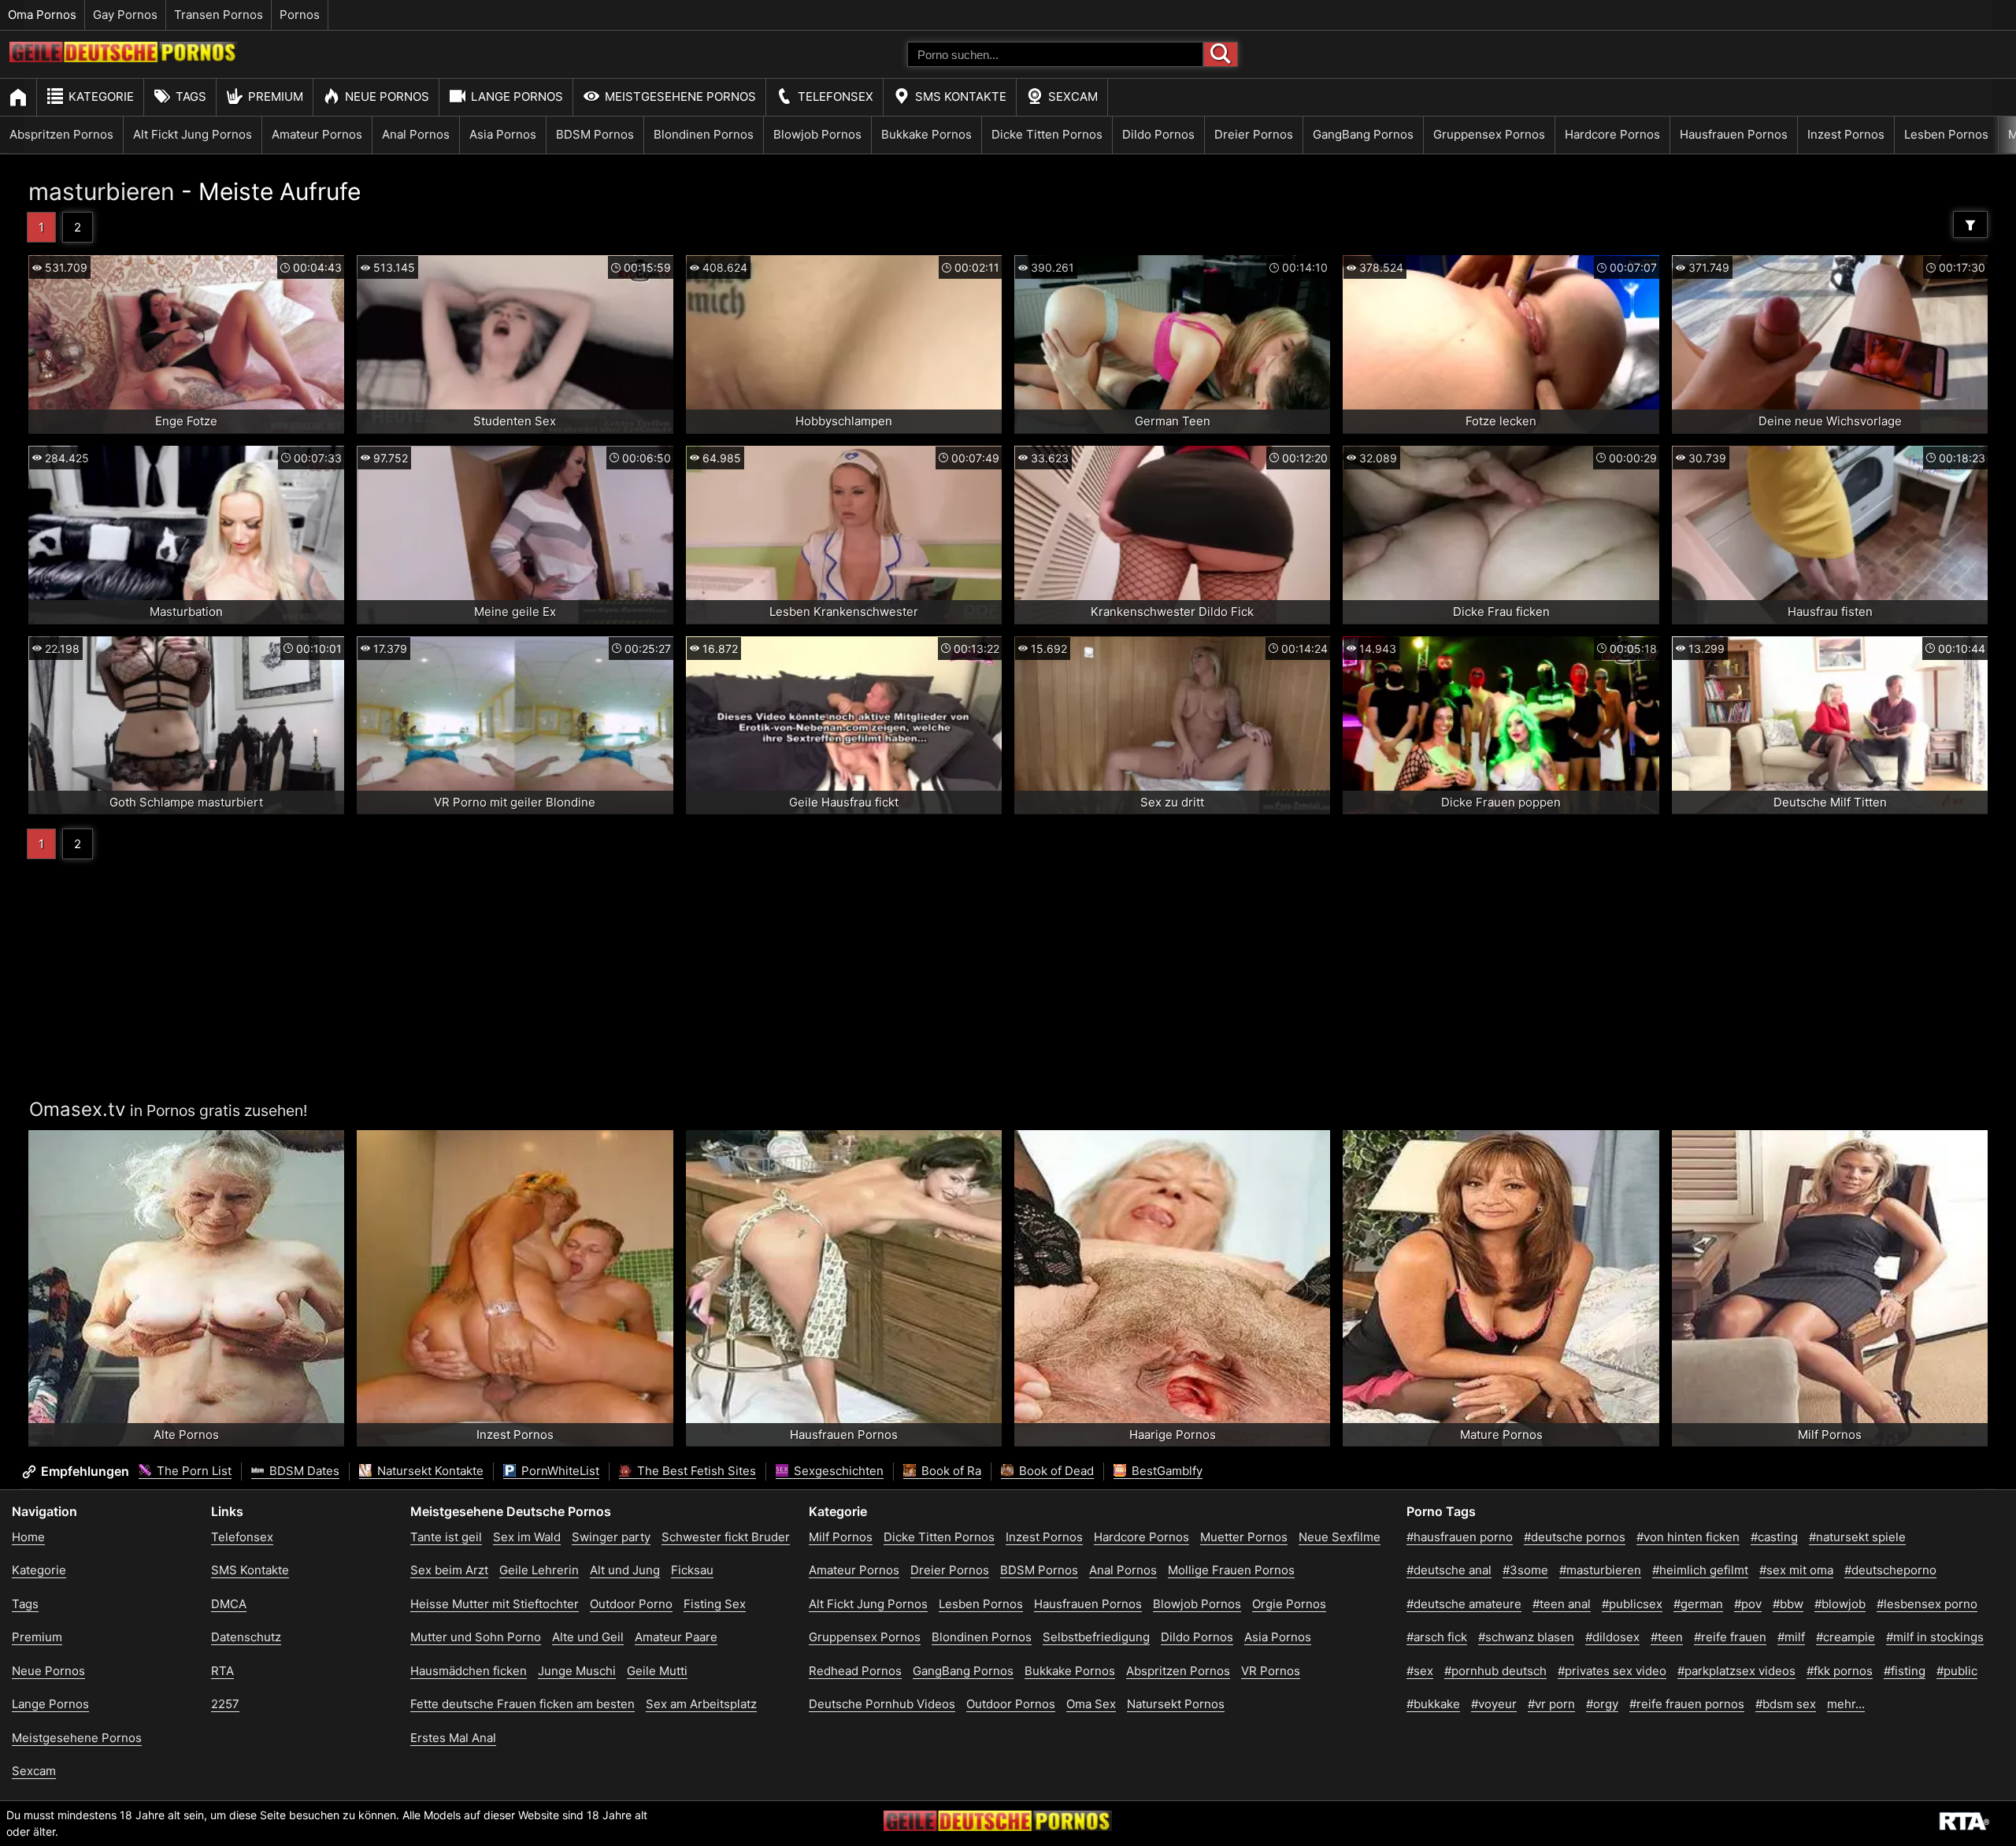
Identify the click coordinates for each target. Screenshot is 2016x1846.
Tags (191, 96)
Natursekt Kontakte (429, 1471)
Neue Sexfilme (1340, 1537)
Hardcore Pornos (1612, 134)
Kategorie (101, 96)
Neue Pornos (387, 96)
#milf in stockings (1935, 1637)
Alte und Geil (588, 1637)
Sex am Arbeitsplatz (701, 1704)
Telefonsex (836, 96)
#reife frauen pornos (1687, 1704)
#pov (1748, 1604)
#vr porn (1551, 1704)
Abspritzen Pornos (61, 134)
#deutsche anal (1449, 1570)
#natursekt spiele (1857, 1537)
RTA (222, 1671)
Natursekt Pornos (1176, 1704)
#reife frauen (1730, 1637)
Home (28, 1537)
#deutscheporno (1890, 1570)
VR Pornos (1271, 1671)
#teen (1667, 1637)
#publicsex (1632, 1604)
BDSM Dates (303, 1471)
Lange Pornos (517, 96)
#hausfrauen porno (1460, 1537)
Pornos (300, 15)
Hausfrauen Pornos (1734, 134)
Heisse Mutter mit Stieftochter (495, 1604)
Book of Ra (950, 1471)
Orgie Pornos (1289, 1604)
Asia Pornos (503, 134)
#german (1698, 1604)
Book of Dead (1055, 1471)
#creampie (1846, 1637)
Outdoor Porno (631, 1604)
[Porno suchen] (1221, 54)
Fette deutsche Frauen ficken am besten (523, 1704)
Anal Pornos (416, 134)
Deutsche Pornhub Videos (882, 1704)
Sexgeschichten (837, 1471)
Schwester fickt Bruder (726, 1537)
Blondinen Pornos (704, 134)
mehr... (1846, 1704)
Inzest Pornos (1846, 134)
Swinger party (611, 1537)
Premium (276, 96)
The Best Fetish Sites (695, 1471)
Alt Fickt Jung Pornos (193, 134)
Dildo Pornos (1158, 134)
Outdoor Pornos (1011, 1704)
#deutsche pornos (1575, 1537)
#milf (1791, 1637)
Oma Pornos (42, 15)
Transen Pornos (219, 15)
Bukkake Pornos (926, 134)
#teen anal (1562, 1604)
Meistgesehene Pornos (680, 96)
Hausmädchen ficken (469, 1671)
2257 (225, 1704)
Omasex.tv (77, 1109)
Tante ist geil (446, 1537)
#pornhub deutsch (1495, 1671)
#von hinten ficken (1688, 1537)
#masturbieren (1600, 1570)
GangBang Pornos (1363, 134)
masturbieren (102, 191)
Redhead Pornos (855, 1671)
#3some (1525, 1570)
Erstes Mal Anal (453, 1738)
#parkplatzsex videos (1736, 1671)
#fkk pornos (1840, 1671)
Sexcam (1073, 96)
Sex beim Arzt (449, 1570)
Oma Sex (1091, 1704)
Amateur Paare (676, 1637)
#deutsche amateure (1464, 1604)
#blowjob (1840, 1604)
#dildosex (1612, 1637)
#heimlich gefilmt (1700, 1570)
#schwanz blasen (1526, 1637)
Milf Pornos (841, 1537)
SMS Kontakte (961, 96)
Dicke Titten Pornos (1047, 134)
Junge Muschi (577, 1671)
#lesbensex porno (1927, 1604)
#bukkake (1433, 1704)
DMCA (229, 1604)
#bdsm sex (1786, 1704)
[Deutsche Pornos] (124, 58)
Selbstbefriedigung (1096, 1637)
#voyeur (1494, 1704)
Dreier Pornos (1254, 134)
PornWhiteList (559, 1471)
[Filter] (1970, 224)
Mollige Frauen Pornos (1231, 1570)
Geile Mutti (657, 1671)
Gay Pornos (125, 15)
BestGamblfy (1165, 1471)
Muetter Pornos (1244, 1537)
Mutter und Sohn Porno (476, 1637)
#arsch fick (1437, 1637)
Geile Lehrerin (539, 1570)
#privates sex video (1612, 1671)
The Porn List (193, 1471)
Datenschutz (246, 1637)
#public (1957, 1671)
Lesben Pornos (1946, 134)
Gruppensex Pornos (1489, 134)
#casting (1774, 1537)
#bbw (1788, 1604)
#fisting (1905, 1671)
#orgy (1602, 1704)
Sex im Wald (527, 1537)
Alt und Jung (625, 1570)
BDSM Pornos (595, 134)
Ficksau (692, 1570)
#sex (1420, 1671)
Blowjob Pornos (817, 134)
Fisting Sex (715, 1604)
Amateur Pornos (317, 134)
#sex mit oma (1796, 1570)
